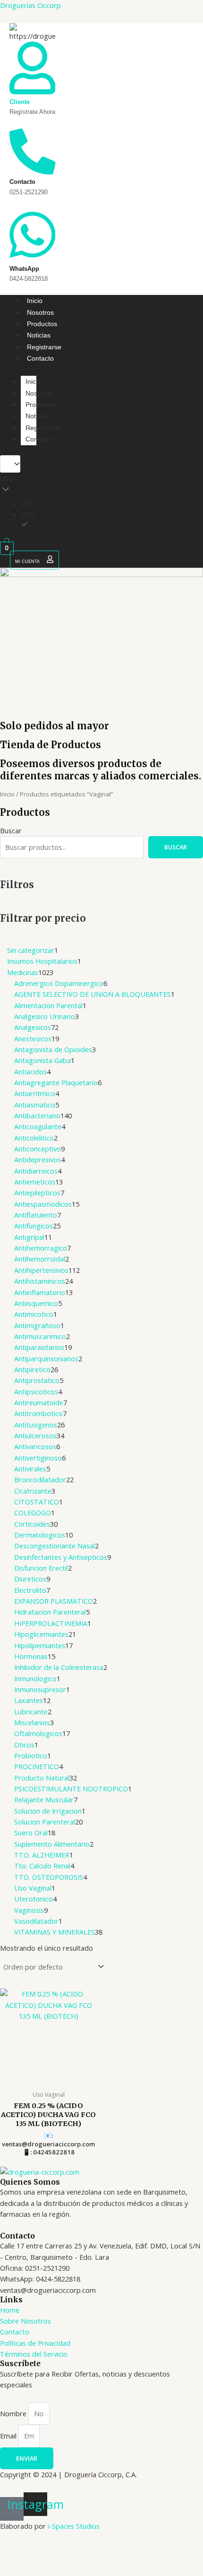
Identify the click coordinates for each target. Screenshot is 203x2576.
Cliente (20, 102)
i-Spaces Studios (74, 2526)
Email (9, 2436)
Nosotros (40, 312)
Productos (42, 324)
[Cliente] (32, 91)
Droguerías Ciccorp (30, 5)
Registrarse (44, 347)
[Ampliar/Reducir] (16, 2552)
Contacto (40, 358)
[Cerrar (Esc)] (118, 2552)
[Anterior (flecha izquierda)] (16, 2568)
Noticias (39, 335)
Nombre (14, 2413)
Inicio (35, 301)
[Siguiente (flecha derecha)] (50, 2568)
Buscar (11, 830)
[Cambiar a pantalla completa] (50, 2552)
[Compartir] (84, 2552)
